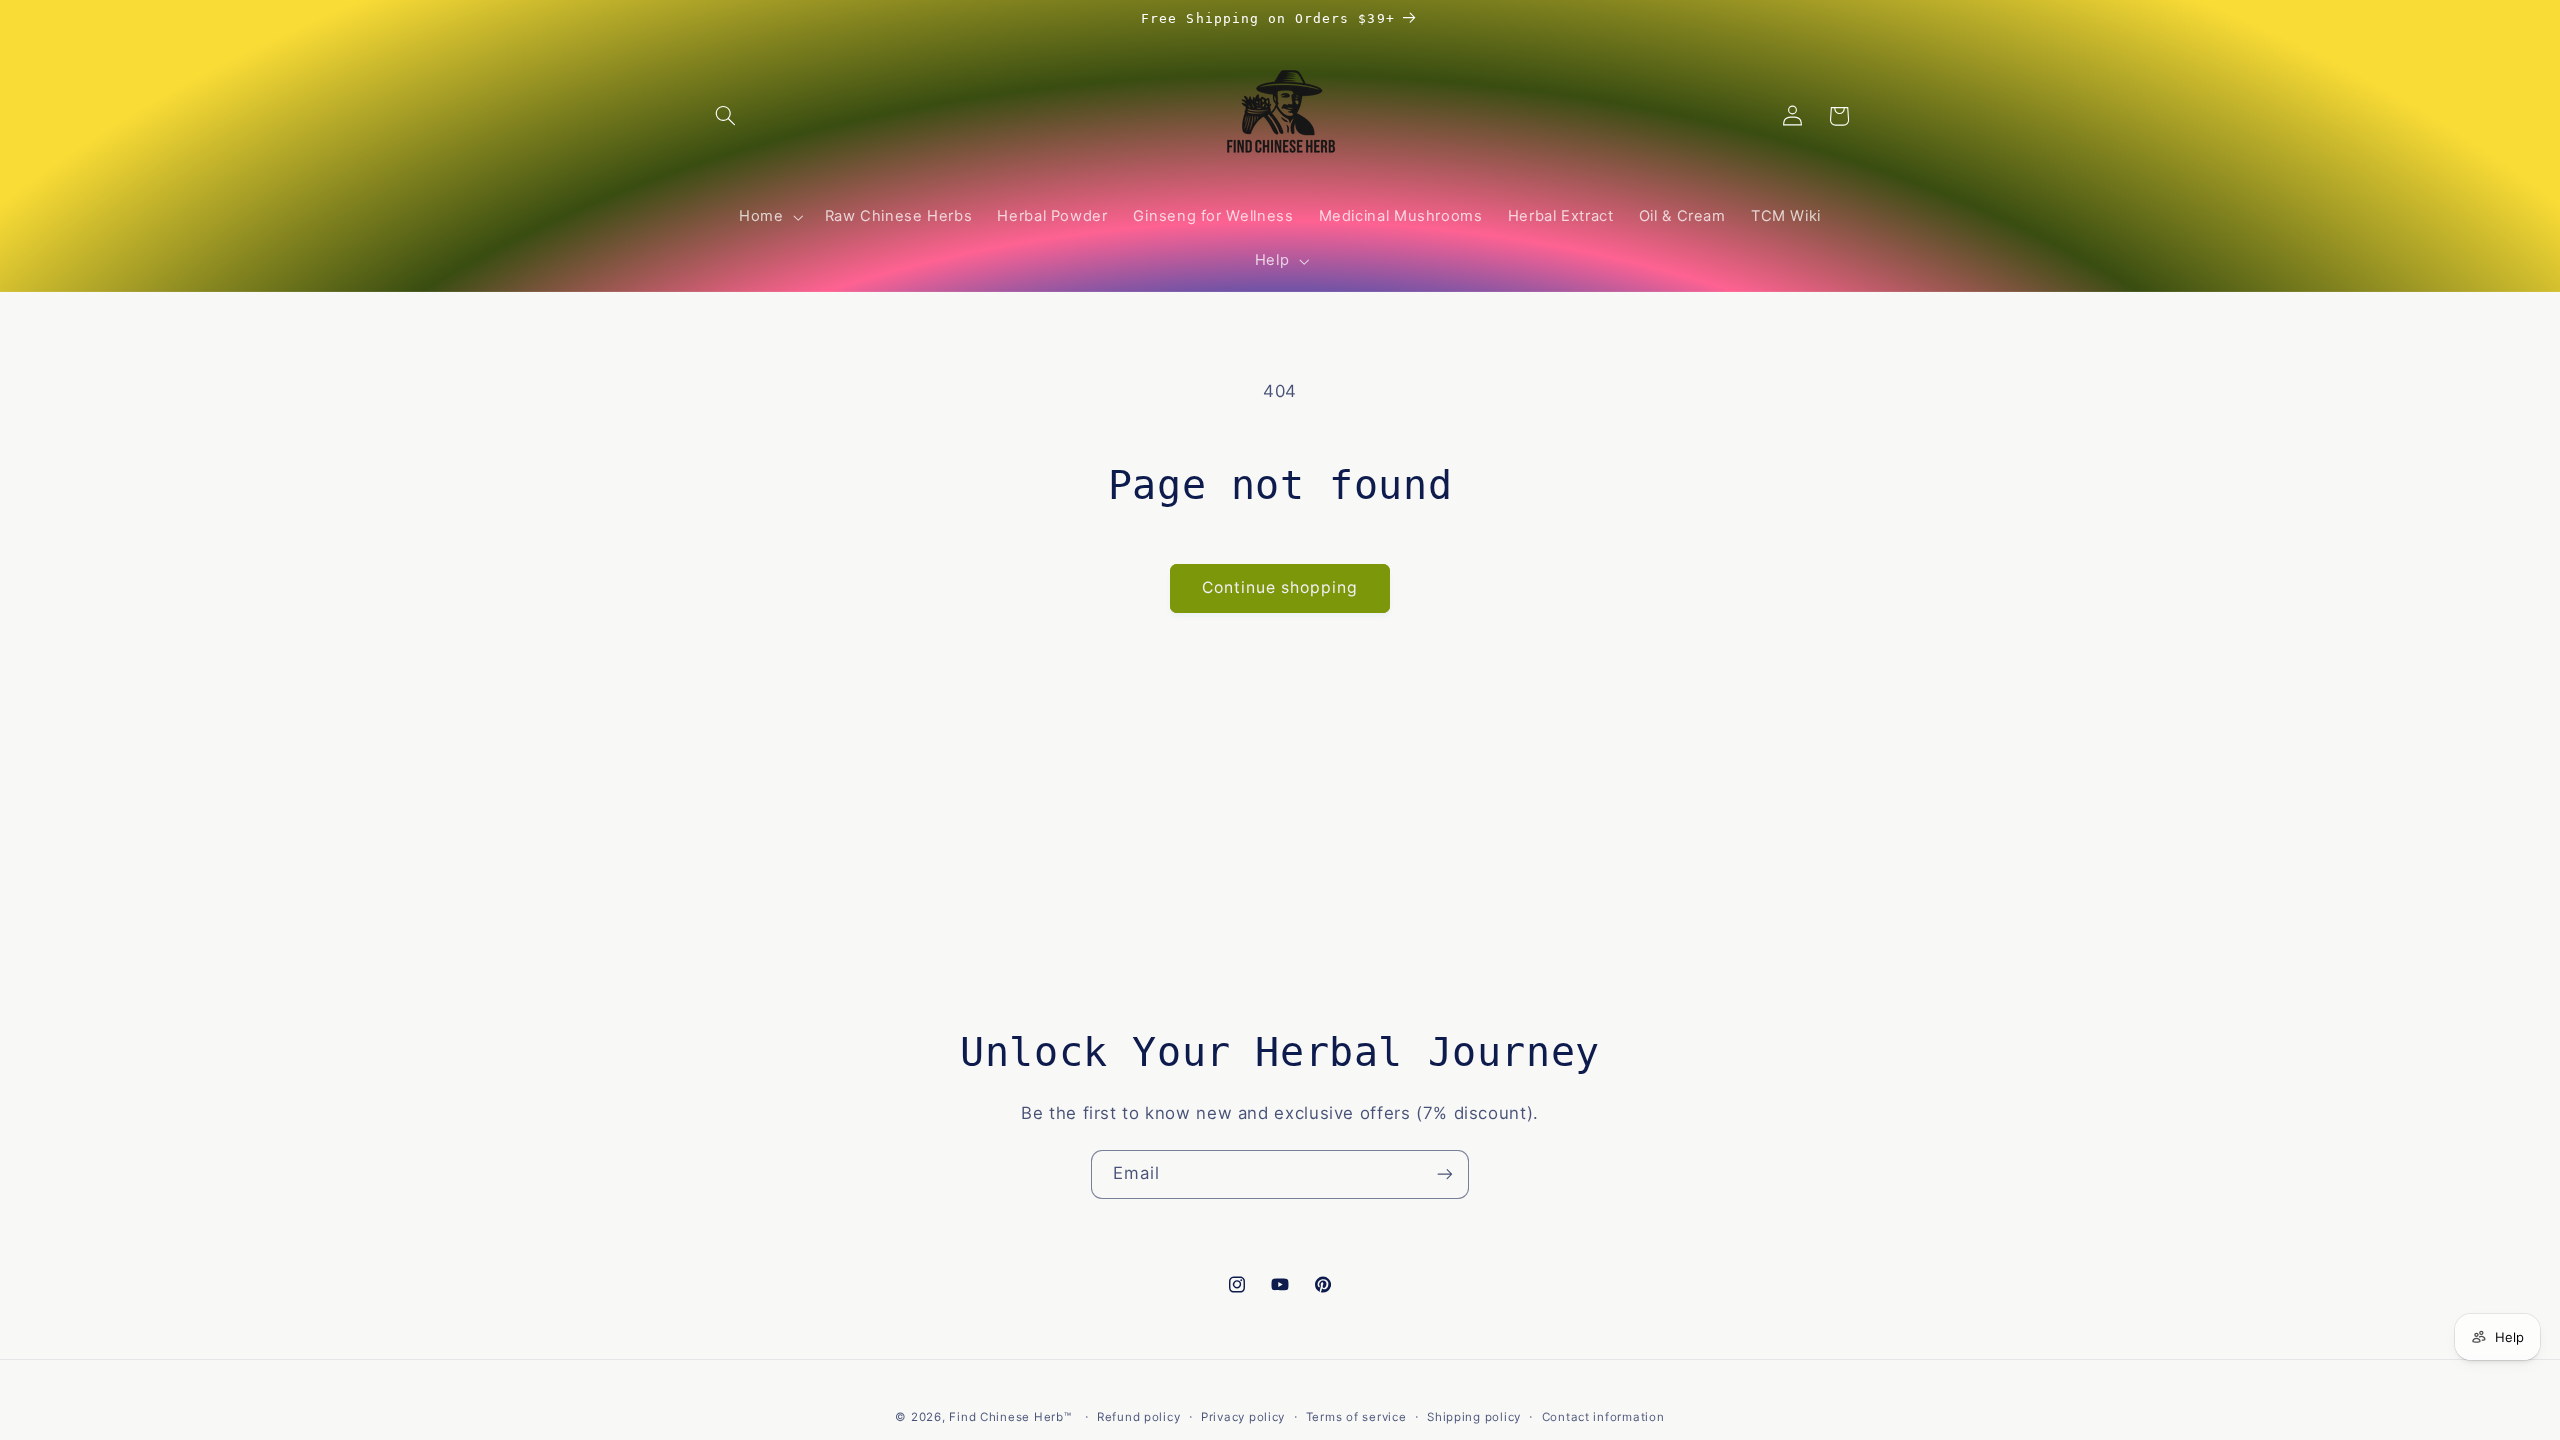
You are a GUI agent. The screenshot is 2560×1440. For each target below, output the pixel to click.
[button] (726, 116)
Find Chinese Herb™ (1010, 1417)
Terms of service (1356, 1417)
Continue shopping (1280, 587)
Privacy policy (1243, 1417)
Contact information (1603, 1417)
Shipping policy (1474, 1417)
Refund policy (1139, 1417)
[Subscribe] (1445, 1174)
